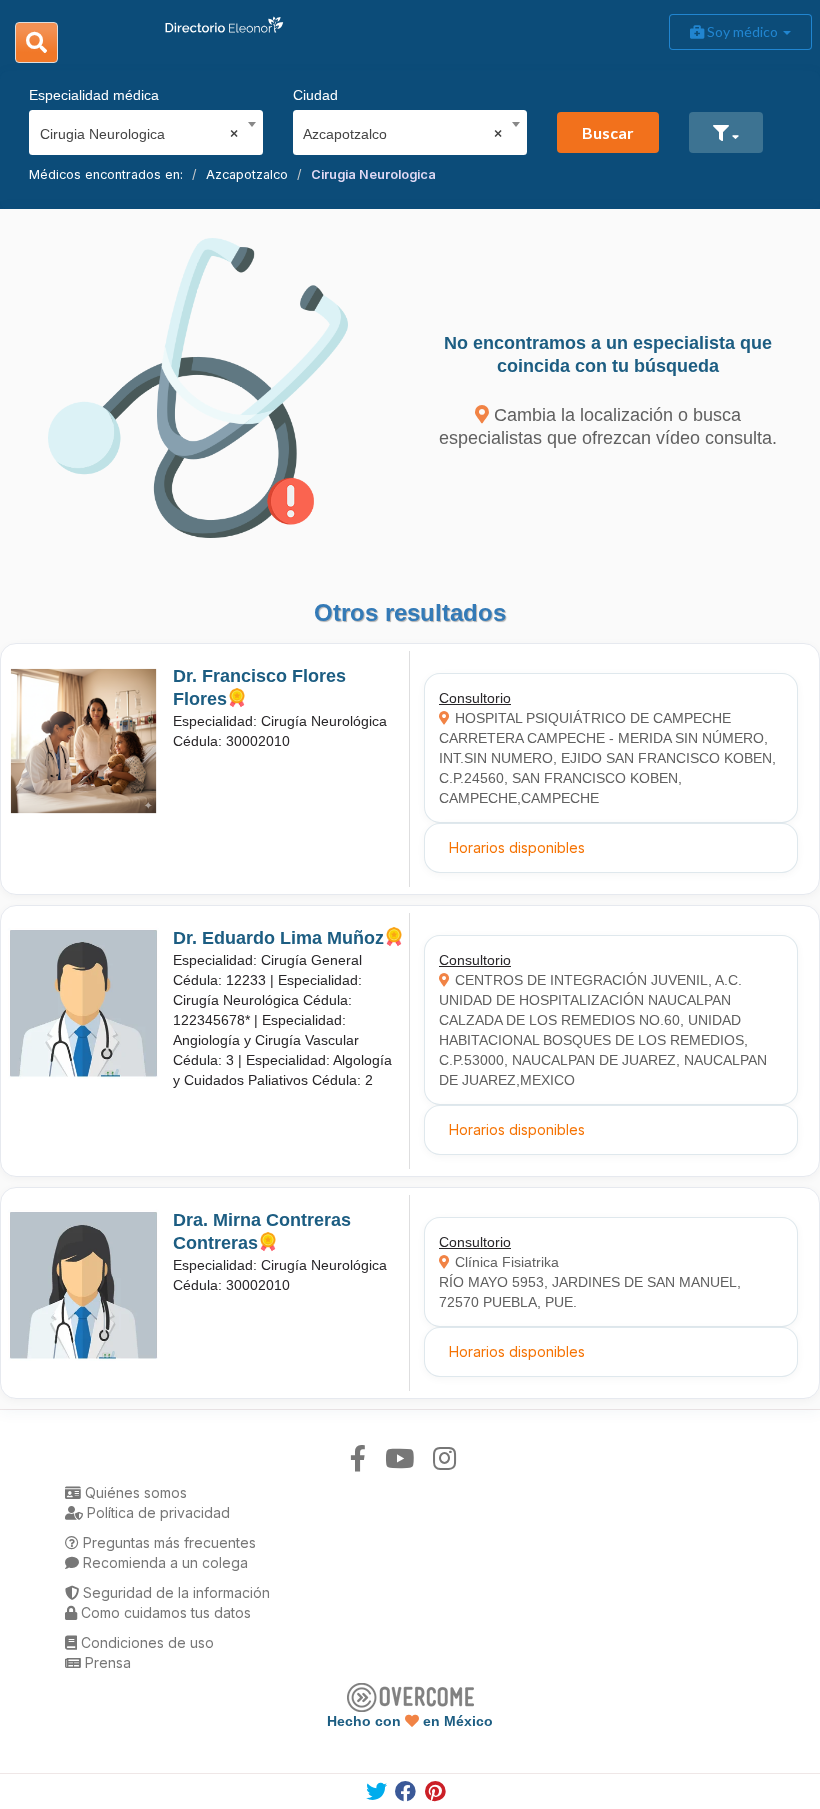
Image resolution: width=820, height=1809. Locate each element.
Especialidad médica (94, 95)
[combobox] (139, 129)
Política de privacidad (156, 1512)
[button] (726, 132)
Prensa (106, 1662)
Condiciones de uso (145, 1642)
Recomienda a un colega (163, 1562)
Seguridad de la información (174, 1592)
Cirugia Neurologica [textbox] (139, 134)
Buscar (608, 132)
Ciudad (315, 95)
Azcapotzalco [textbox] (402, 134)
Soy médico (742, 31)
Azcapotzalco (247, 174)
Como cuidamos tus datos (164, 1612)
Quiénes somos (134, 1492)
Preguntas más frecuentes (167, 1542)
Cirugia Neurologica (373, 174)
